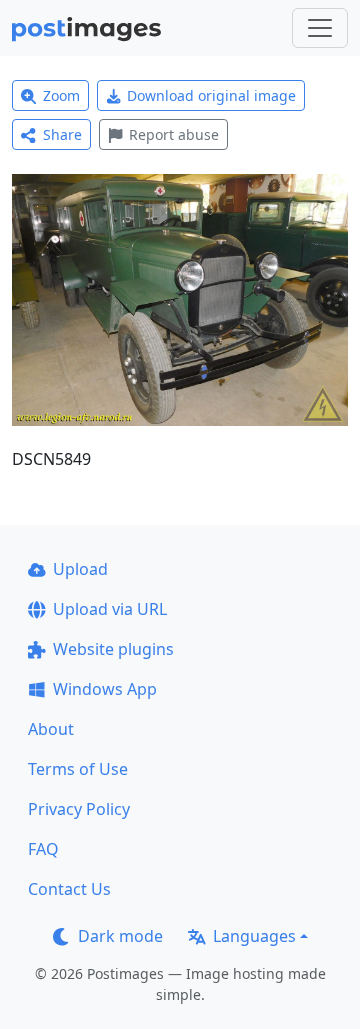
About (51, 729)
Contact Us (69, 889)
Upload (80, 569)
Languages (254, 936)
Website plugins (113, 649)
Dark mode (120, 936)
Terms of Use (78, 769)
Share (62, 134)
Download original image (211, 95)
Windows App (105, 689)
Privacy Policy (79, 809)
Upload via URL (110, 609)
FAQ (43, 849)
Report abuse (174, 134)
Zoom (61, 95)
